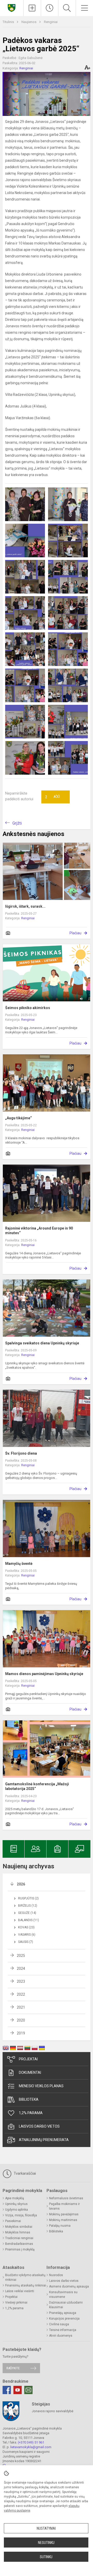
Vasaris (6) (27, 1935)
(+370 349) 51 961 (31, 2442)
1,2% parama (31, 2113)
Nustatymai (46, 2528)
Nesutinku (46, 2543)
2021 (21, 2007)
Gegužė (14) (27, 1913)
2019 (21, 2033)
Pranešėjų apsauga (63, 2313)
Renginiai (51, 22)
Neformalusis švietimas (66, 2198)
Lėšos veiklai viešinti (20, 2291)
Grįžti (17, 823)
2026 (21, 1884)
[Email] (28, 2390)
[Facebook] (7, 2390)
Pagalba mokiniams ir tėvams (64, 2206)
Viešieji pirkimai (16, 2303)
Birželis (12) (28, 1906)
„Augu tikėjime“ (18, 1118)
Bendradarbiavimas (19, 2244)
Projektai (28, 2059)
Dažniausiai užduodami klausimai (66, 2305)
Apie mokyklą (15, 2198)
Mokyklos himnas (18, 2232)
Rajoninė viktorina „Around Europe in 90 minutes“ (39, 1231)
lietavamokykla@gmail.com (31, 2447)
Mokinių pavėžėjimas (64, 2214)
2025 (21, 1956)
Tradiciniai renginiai (19, 2238)
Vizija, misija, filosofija (21, 2215)
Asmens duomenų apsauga (69, 2286)
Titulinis (9, 22)
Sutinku (46, 2557)
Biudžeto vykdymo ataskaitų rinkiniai (25, 2277)
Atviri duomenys (61, 2336)
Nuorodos (56, 2275)
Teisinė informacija (63, 2330)
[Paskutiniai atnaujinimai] (50, 8)
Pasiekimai (13, 2221)
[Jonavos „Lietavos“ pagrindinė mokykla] (12, 7)
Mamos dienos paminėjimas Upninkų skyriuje (44, 1674)
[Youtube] (18, 2390)
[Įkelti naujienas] (32, 8)
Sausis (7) (26, 1942)
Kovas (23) (26, 1927)
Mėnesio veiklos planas (41, 2086)
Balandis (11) (29, 1920)
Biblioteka (29, 2099)
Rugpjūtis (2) (28, 1898)
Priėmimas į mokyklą (20, 2249)
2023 (21, 1981)
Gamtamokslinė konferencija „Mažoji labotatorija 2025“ (37, 1786)
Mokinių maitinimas (63, 2220)
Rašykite (13, 2368)
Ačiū (52, 797)
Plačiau (75, 933)
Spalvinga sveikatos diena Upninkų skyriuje (42, 1343)
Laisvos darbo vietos (39, 2126)
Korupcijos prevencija (64, 2319)
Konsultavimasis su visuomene (63, 2294)
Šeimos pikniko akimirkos (28, 1008)
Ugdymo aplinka (17, 2210)
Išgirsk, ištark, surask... (25, 906)
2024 (21, 1968)
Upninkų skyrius (16, 2204)
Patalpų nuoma (60, 2226)
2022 (21, 1994)
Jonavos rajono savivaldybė (53, 2411)
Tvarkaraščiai (24, 2173)
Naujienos (29, 22)
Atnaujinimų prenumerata (44, 2140)
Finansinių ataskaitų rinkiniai (26, 2285)
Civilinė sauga (59, 2324)
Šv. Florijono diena (21, 1453)
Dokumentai (30, 2072)
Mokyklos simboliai (19, 2227)
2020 (21, 2020)
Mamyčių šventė (19, 1564)
